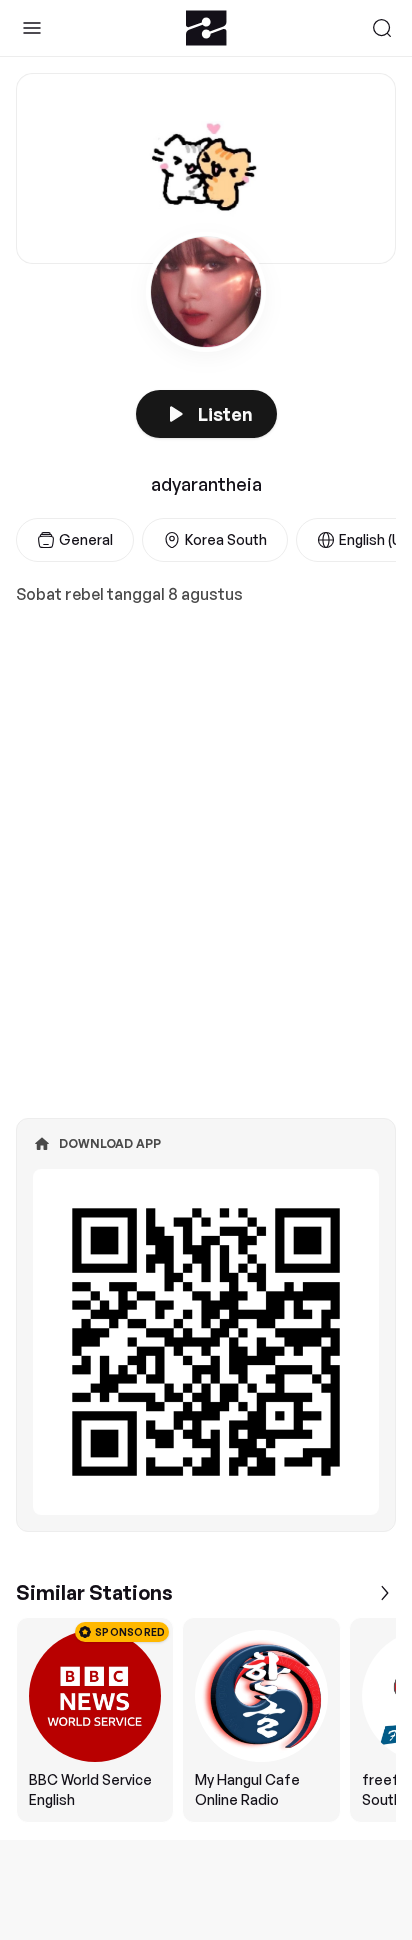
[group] (206, 1720)
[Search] (382, 28)
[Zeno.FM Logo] (206, 28)
